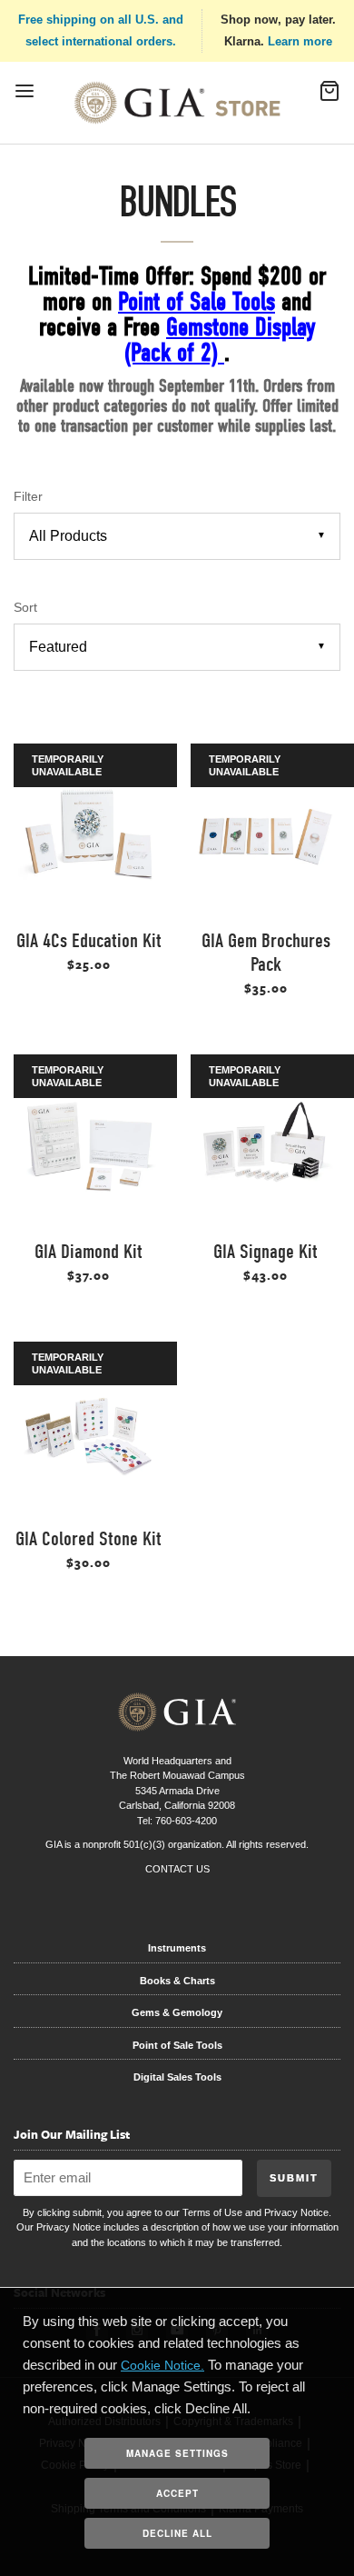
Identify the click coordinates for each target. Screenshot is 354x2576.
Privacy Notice (296, 2212)
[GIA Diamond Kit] (88, 1148)
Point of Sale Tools (177, 2045)
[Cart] (329, 97)
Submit (294, 2178)
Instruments (177, 1948)
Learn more (300, 41)
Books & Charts (177, 1981)
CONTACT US (177, 1869)
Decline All (177, 2533)
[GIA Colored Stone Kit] (88, 1435)
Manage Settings (177, 2453)
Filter (28, 497)
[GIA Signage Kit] (265, 1148)
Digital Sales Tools (177, 2077)
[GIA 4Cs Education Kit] (88, 837)
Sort (25, 608)
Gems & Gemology (177, 2012)
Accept (177, 2493)
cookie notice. (162, 2365)
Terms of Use (212, 2212)
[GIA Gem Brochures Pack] (265, 837)
